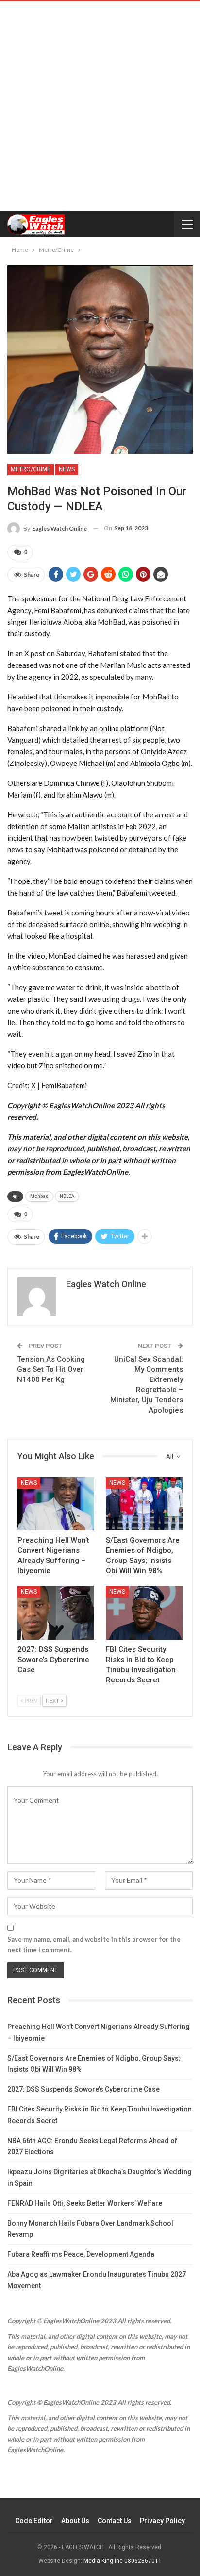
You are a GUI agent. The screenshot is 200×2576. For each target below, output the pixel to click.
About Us (75, 2521)
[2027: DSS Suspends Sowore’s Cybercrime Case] (56, 1613)
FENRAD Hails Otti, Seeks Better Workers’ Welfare (85, 2203)
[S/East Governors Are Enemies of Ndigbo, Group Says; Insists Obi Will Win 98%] (144, 1504)
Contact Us (115, 2521)
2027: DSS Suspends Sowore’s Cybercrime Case (83, 2089)
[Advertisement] (100, 106)
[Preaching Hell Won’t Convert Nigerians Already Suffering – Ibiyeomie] (56, 1504)
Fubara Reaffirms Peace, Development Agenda (81, 2254)
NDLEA (67, 1196)
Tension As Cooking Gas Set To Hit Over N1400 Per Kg (51, 1369)
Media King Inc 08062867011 (123, 2561)
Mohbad (39, 1196)
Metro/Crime (31, 469)
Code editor (34, 2521)
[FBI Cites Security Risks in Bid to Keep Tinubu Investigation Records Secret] (144, 1613)
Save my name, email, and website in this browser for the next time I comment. (94, 1944)
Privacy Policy (162, 2521)
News (67, 469)
